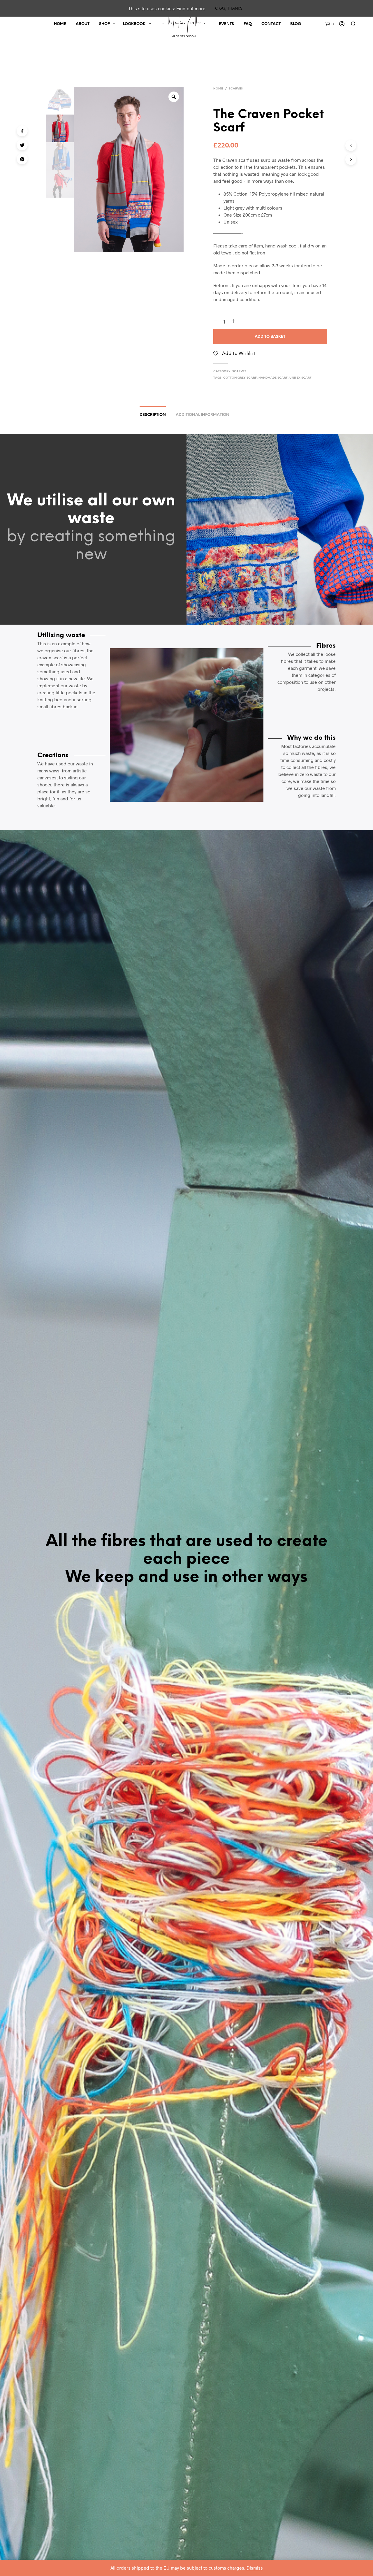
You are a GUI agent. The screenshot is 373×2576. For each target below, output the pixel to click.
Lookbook (134, 24)
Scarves (236, 89)
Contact (271, 24)
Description (153, 415)
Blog (296, 24)
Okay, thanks (229, 9)
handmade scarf (273, 378)
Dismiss (255, 2568)
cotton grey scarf (240, 378)
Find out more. (191, 8)
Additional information (203, 415)
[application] (187, 725)
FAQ (248, 24)
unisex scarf (300, 378)
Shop (104, 24)
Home (60, 24)
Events (226, 24)
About (83, 24)
